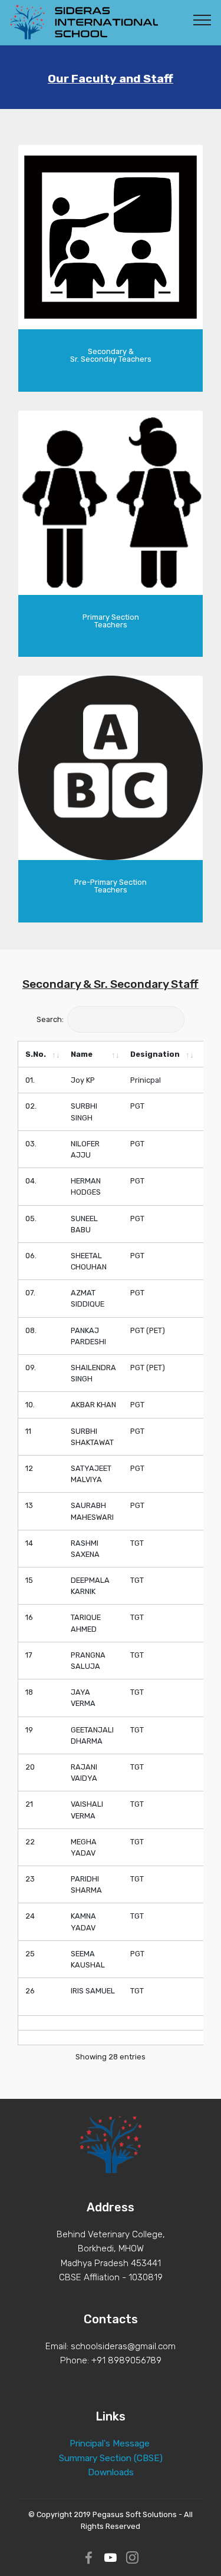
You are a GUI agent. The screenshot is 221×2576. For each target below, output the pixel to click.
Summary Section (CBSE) (111, 2458)
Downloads (111, 2472)
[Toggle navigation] (202, 19)
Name (82, 1054)
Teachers (111, 625)
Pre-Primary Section (111, 882)
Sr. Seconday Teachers (111, 359)
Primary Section (111, 617)
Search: (50, 1019)
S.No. (36, 1054)
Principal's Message (110, 2443)
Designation (155, 1054)
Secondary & (111, 351)
